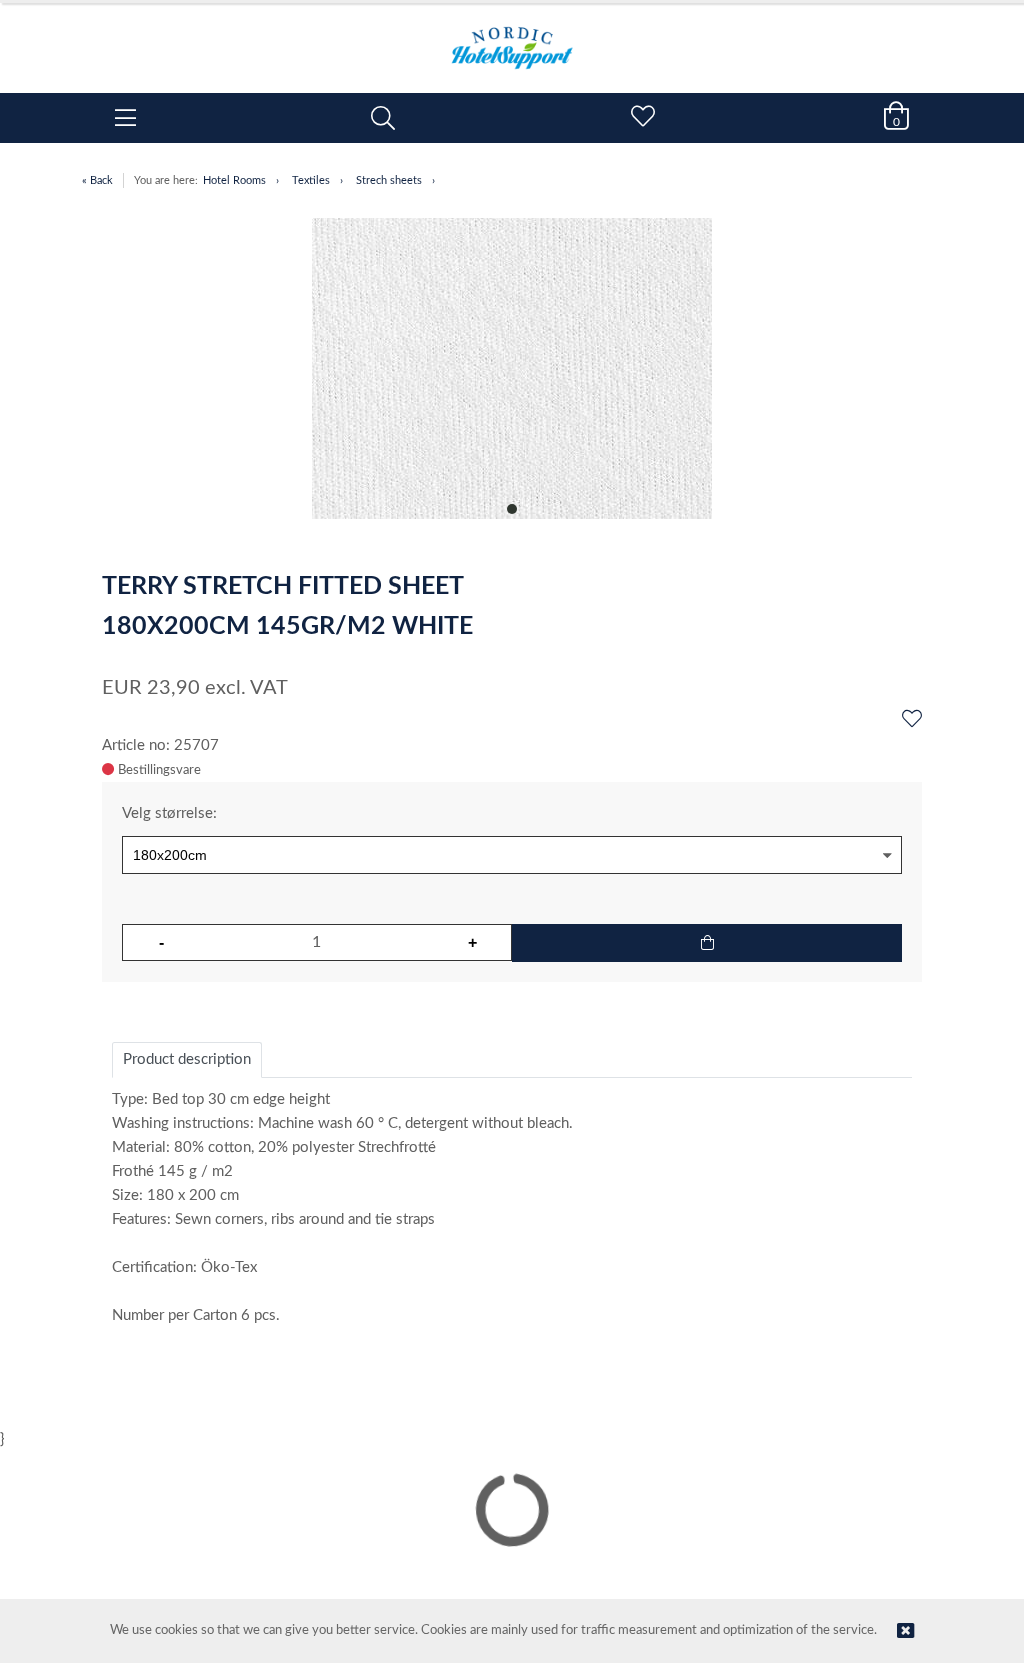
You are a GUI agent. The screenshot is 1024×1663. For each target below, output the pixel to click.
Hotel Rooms (234, 180)
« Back (97, 180)
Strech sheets (389, 180)
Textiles (311, 180)
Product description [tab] (187, 1059)
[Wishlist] (912, 720)
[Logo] (512, 38)
